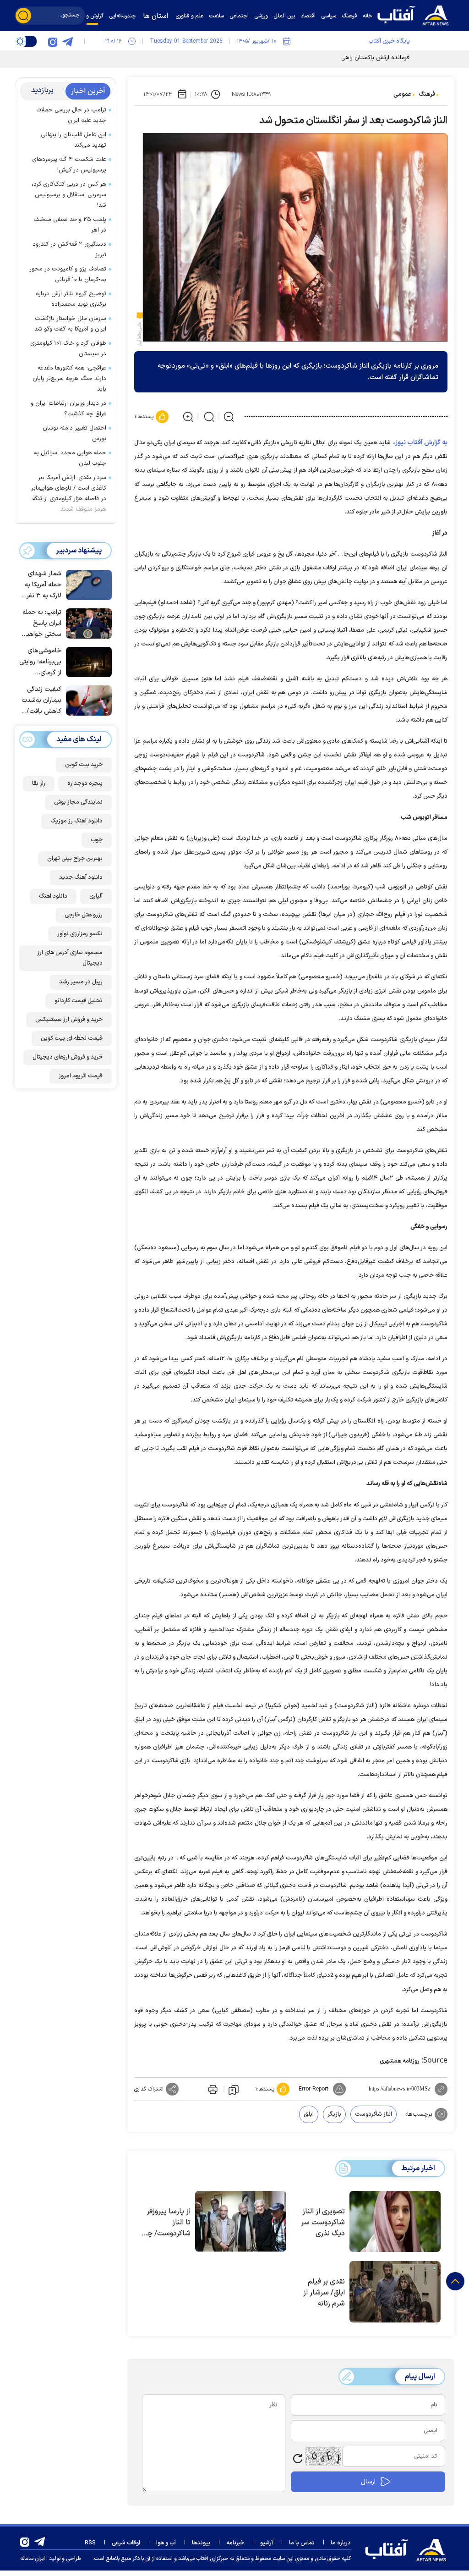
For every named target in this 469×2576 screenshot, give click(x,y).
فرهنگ (427, 94)
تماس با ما (302, 2543)
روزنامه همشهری (400, 2061)
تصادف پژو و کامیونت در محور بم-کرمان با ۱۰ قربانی (68, 274)
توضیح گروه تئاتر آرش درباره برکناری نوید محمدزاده (71, 299)
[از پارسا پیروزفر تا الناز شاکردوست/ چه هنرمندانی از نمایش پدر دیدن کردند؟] (241, 2222)
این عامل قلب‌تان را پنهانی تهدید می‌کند (74, 140)
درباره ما (341, 2543)
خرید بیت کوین (84, 765)
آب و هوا (166, 2543)
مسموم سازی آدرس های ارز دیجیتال (70, 958)
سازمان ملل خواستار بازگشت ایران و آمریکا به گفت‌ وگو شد (70, 324)
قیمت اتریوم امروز (81, 1076)
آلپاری (96, 896)
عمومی (402, 94)
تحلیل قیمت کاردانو (79, 1001)
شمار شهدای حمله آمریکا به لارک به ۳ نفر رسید (43, 585)
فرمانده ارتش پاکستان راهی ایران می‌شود (358, 58)
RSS (90, 2543)
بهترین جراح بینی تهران (75, 859)
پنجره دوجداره (85, 783)
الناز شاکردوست (374, 2114)
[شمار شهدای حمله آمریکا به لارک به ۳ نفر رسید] (87, 584)
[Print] (212, 2089)
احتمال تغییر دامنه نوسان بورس (74, 433)
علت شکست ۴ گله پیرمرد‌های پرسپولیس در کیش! (69, 165)
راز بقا (39, 783)
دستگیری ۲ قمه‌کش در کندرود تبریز (69, 250)
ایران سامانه (33, 2559)
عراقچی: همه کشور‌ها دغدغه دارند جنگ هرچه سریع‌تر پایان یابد (69, 379)
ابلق (309, 2114)
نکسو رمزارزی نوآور (80, 934)
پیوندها (201, 2543)
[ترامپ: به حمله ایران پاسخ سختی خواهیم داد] (87, 623)
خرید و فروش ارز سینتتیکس (69, 1020)
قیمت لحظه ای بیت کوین (72, 1038)
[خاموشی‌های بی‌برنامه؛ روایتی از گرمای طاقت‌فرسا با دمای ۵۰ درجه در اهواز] (87, 661)
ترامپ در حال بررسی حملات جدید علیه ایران (71, 115)
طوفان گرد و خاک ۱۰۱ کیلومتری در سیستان (68, 349)
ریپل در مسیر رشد (81, 982)
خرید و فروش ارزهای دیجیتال (68, 1057)
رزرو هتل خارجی (84, 915)
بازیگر (334, 2114)
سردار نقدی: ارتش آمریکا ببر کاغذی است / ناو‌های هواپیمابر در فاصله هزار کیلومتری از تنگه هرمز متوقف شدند (69, 494)
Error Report (314, 2089)
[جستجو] (23, 16)
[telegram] (67, 41)
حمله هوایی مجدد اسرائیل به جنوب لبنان (70, 458)
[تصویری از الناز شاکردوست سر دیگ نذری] (395, 2222)
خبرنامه (235, 2543)
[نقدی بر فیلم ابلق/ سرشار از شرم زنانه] (395, 2292)
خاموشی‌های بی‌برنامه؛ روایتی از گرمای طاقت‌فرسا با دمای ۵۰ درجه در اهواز (40, 662)
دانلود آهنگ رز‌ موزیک (76, 821)
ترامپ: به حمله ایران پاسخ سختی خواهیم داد (42, 624)
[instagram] (53, 41)
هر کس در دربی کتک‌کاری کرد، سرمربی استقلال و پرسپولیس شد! (69, 195)
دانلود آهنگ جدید (81, 877)
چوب (97, 840)
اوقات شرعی (126, 2543)
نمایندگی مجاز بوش (78, 802)
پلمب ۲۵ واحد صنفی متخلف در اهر (70, 225)
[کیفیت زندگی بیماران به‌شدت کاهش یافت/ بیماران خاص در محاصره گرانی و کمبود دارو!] (87, 700)
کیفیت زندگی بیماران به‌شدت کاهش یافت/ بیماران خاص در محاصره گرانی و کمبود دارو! (41, 701)
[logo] (415, 14)
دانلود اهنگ (53, 896)
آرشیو (267, 2543)
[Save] (234, 2089)
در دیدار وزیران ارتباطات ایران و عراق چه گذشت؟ (68, 409)
